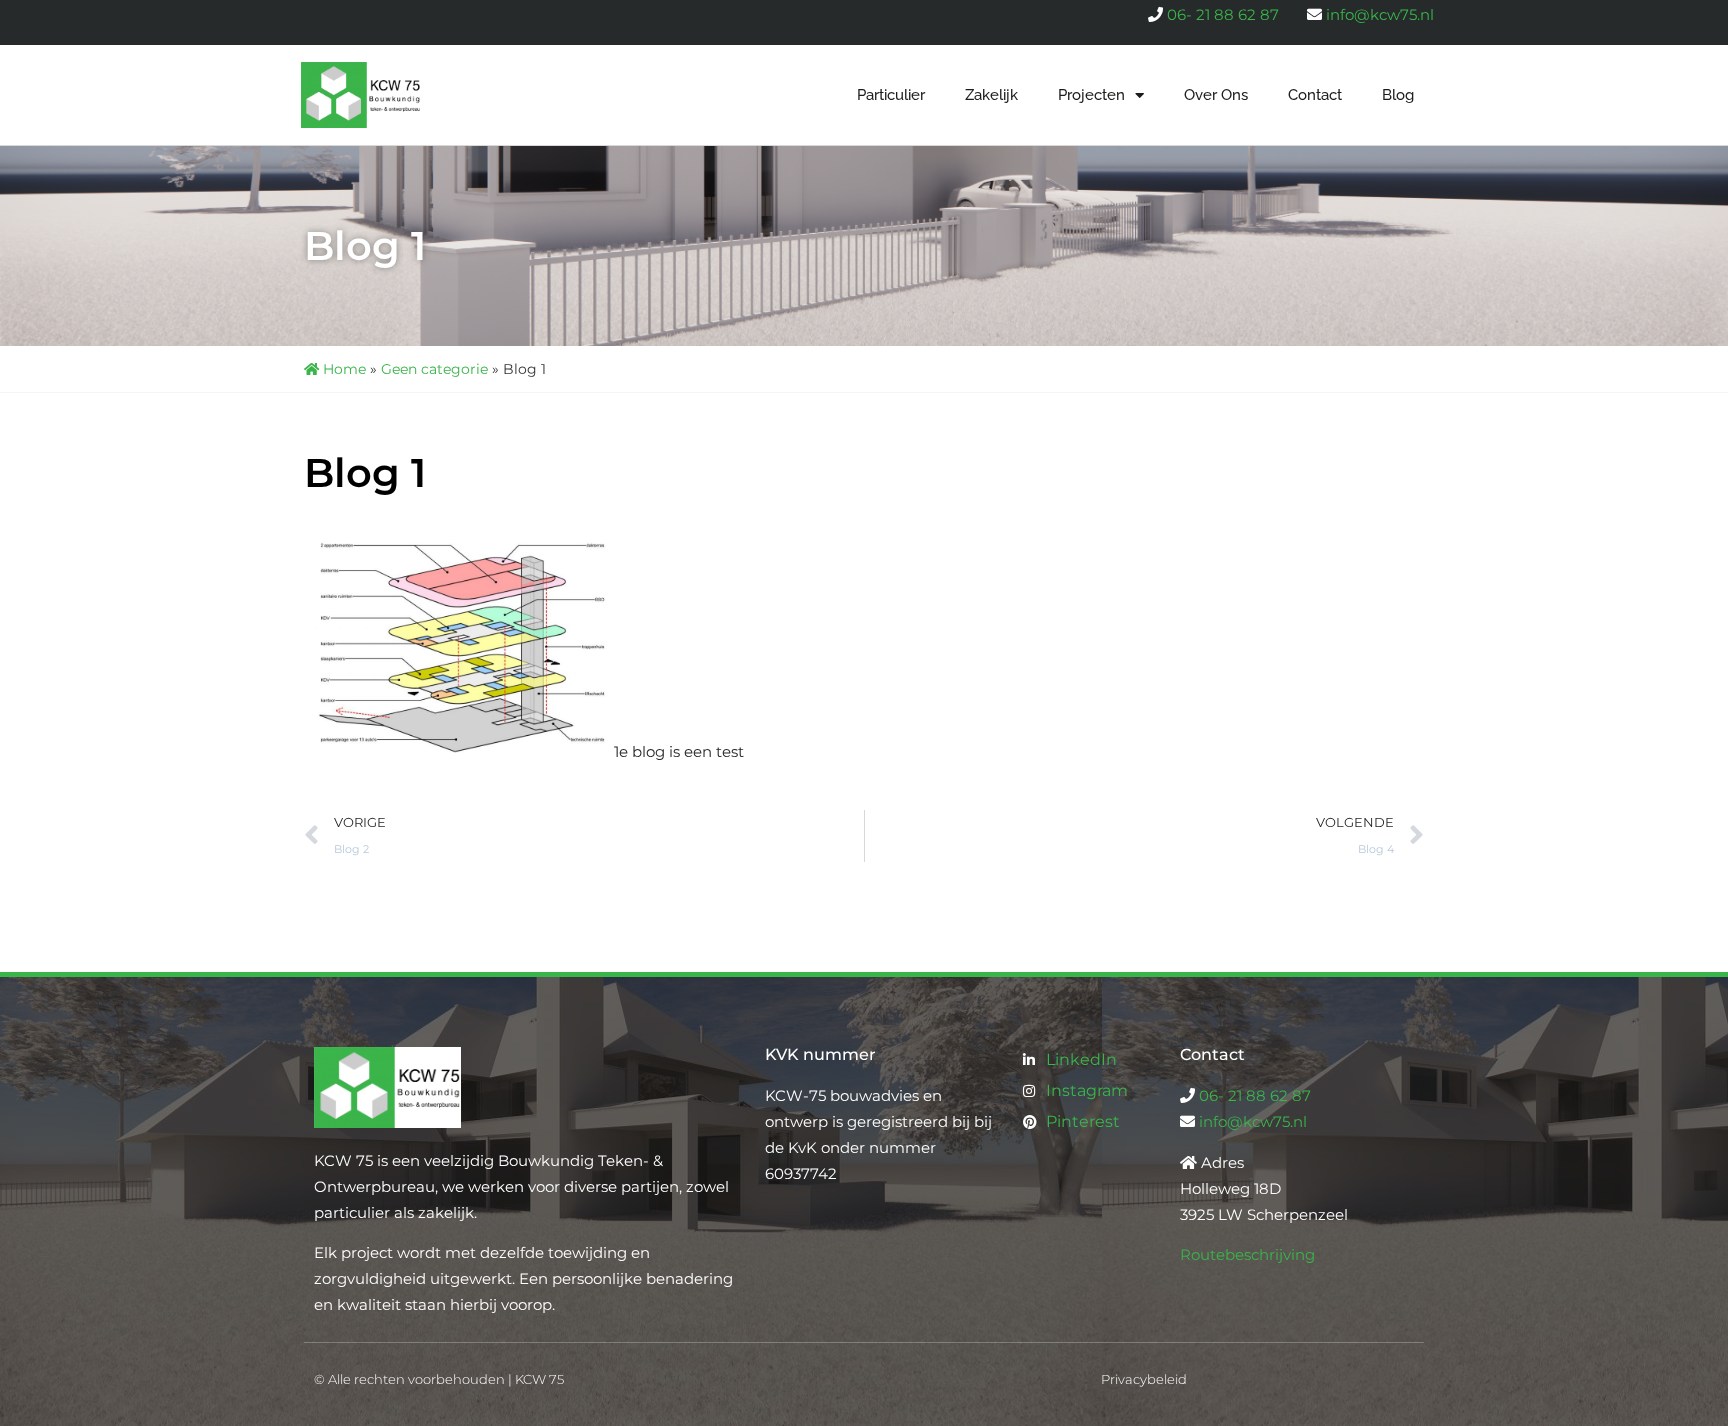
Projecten (1091, 95)
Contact (1315, 95)
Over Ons (1216, 95)
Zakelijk (991, 95)
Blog (1398, 95)
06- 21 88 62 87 (1223, 14)
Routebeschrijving (1247, 1254)
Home (342, 369)
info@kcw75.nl (1380, 14)
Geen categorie (434, 369)
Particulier (891, 95)
